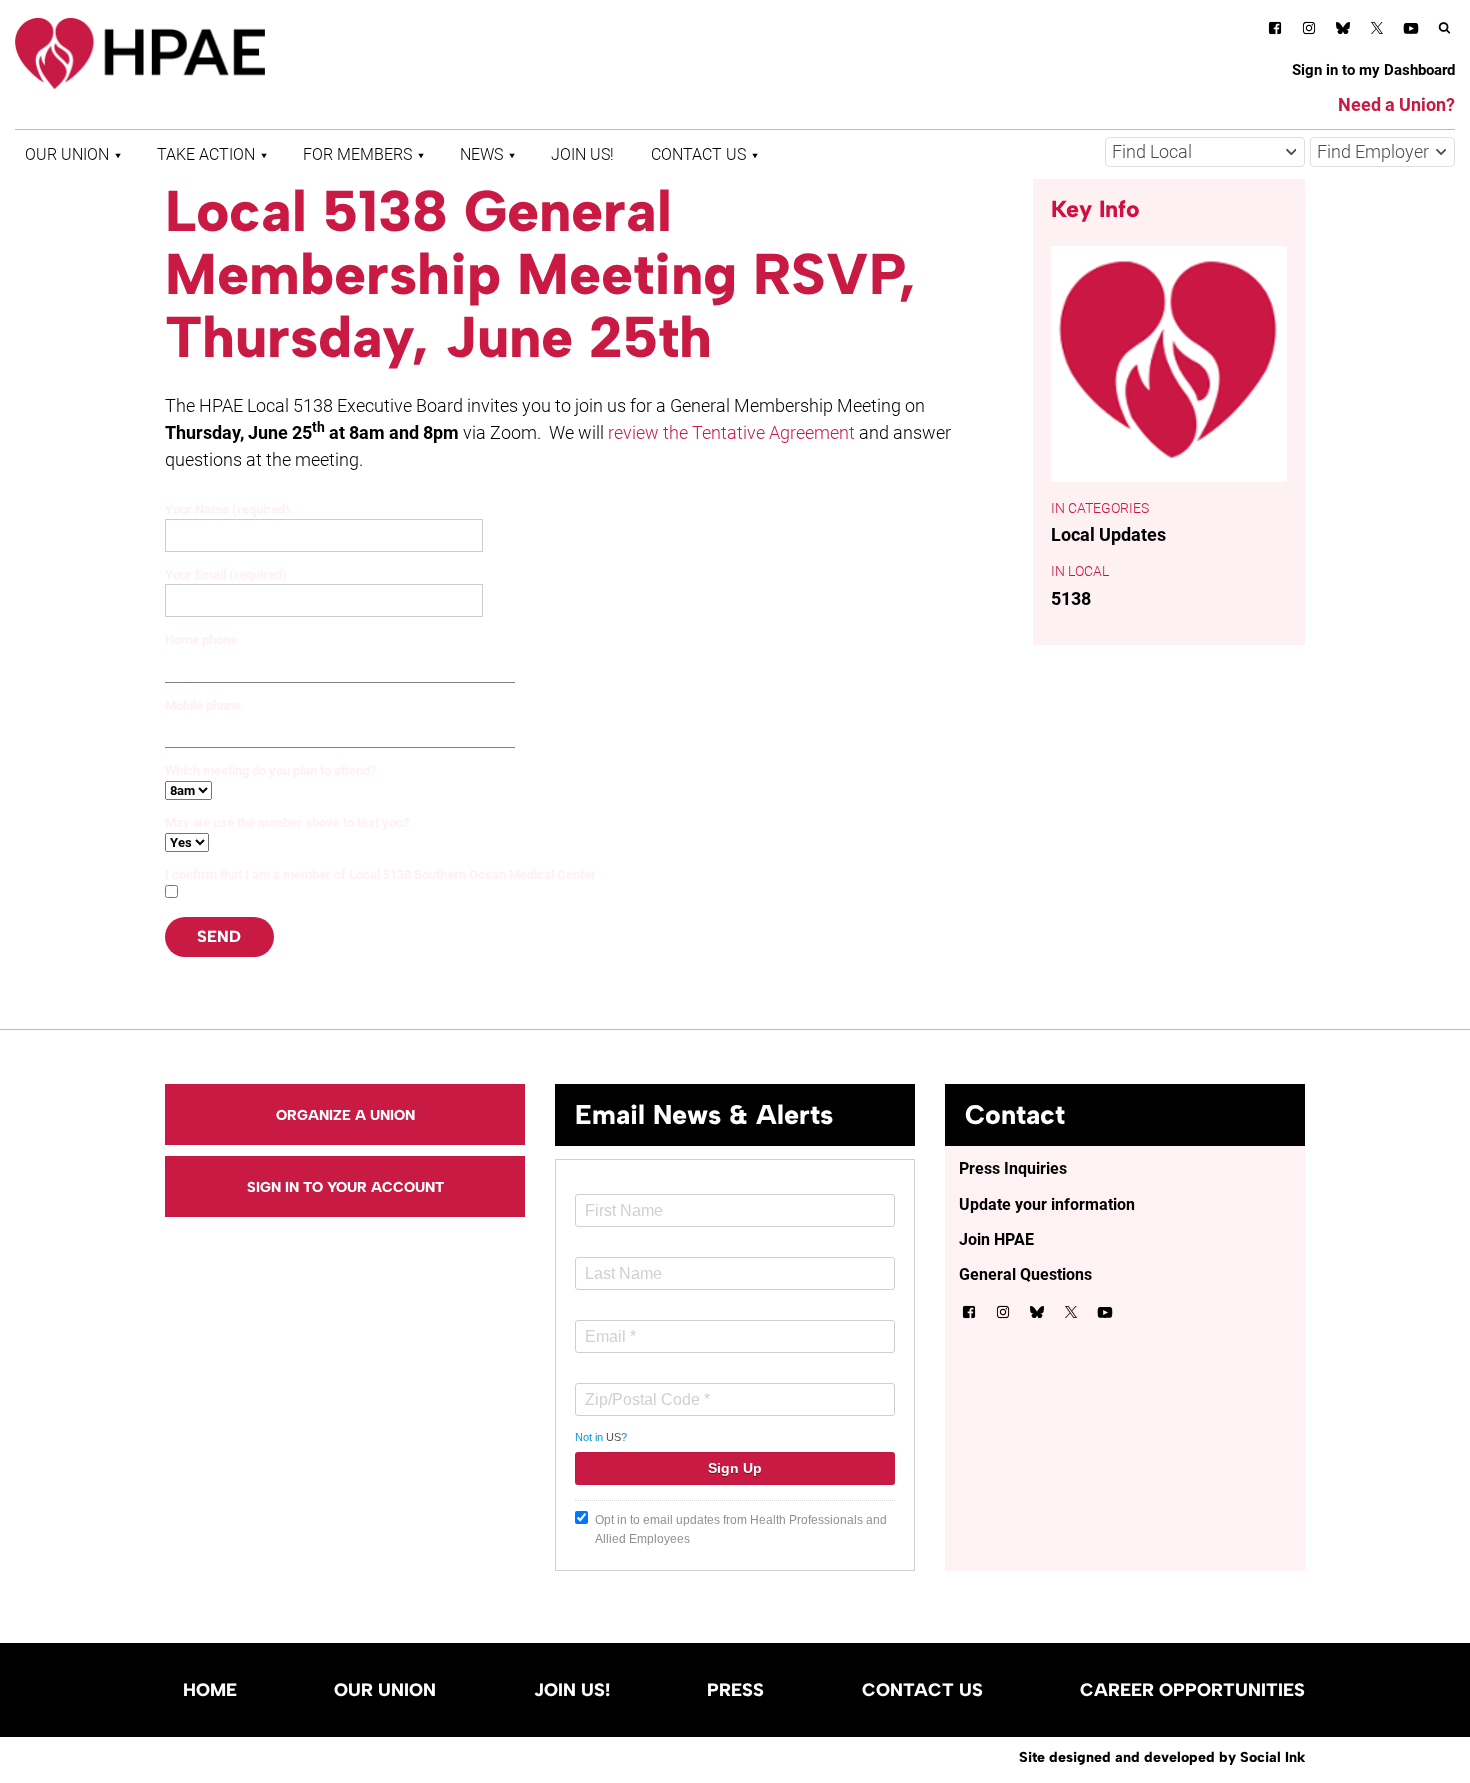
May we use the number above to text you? (287, 822)
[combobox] (1205, 152)
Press (735, 1690)
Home (210, 1690)
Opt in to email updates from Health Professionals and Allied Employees (741, 1529)
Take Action (206, 154)
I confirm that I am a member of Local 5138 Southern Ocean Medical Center (380, 874)
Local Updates (1108, 534)
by (1162, 1757)
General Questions (1025, 1274)
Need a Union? (1396, 104)
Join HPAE (996, 1239)
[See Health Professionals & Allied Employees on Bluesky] (1343, 30)
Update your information (1047, 1204)
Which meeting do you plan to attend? (270, 770)
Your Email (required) (226, 574)
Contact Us (698, 154)
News (481, 154)
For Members (357, 154)
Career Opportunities (1192, 1690)
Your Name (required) (227, 509)
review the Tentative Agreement (731, 432)
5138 (1071, 598)
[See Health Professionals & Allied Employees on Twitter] (1377, 31)
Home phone (201, 639)
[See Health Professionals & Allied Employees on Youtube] (1411, 31)
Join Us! (582, 154)
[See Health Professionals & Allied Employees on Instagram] (1309, 31)
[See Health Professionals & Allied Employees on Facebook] (1275, 31)
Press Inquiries (1013, 1168)
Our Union (67, 154)
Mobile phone (203, 705)
